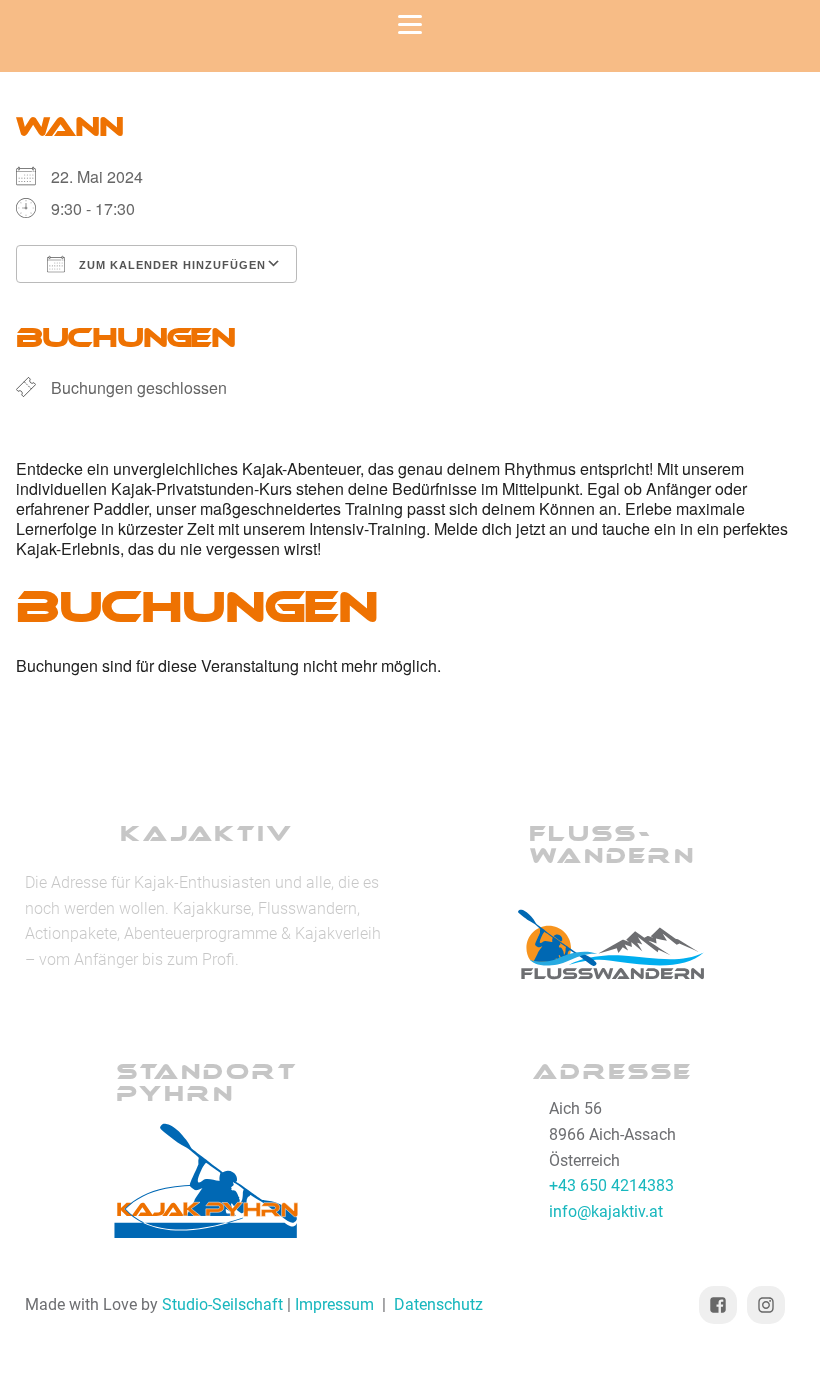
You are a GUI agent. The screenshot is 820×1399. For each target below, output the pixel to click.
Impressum (334, 1304)
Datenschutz (438, 1304)
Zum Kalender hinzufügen (170, 265)
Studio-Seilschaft (222, 1304)
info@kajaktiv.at (606, 1211)
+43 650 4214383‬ (611, 1185)
